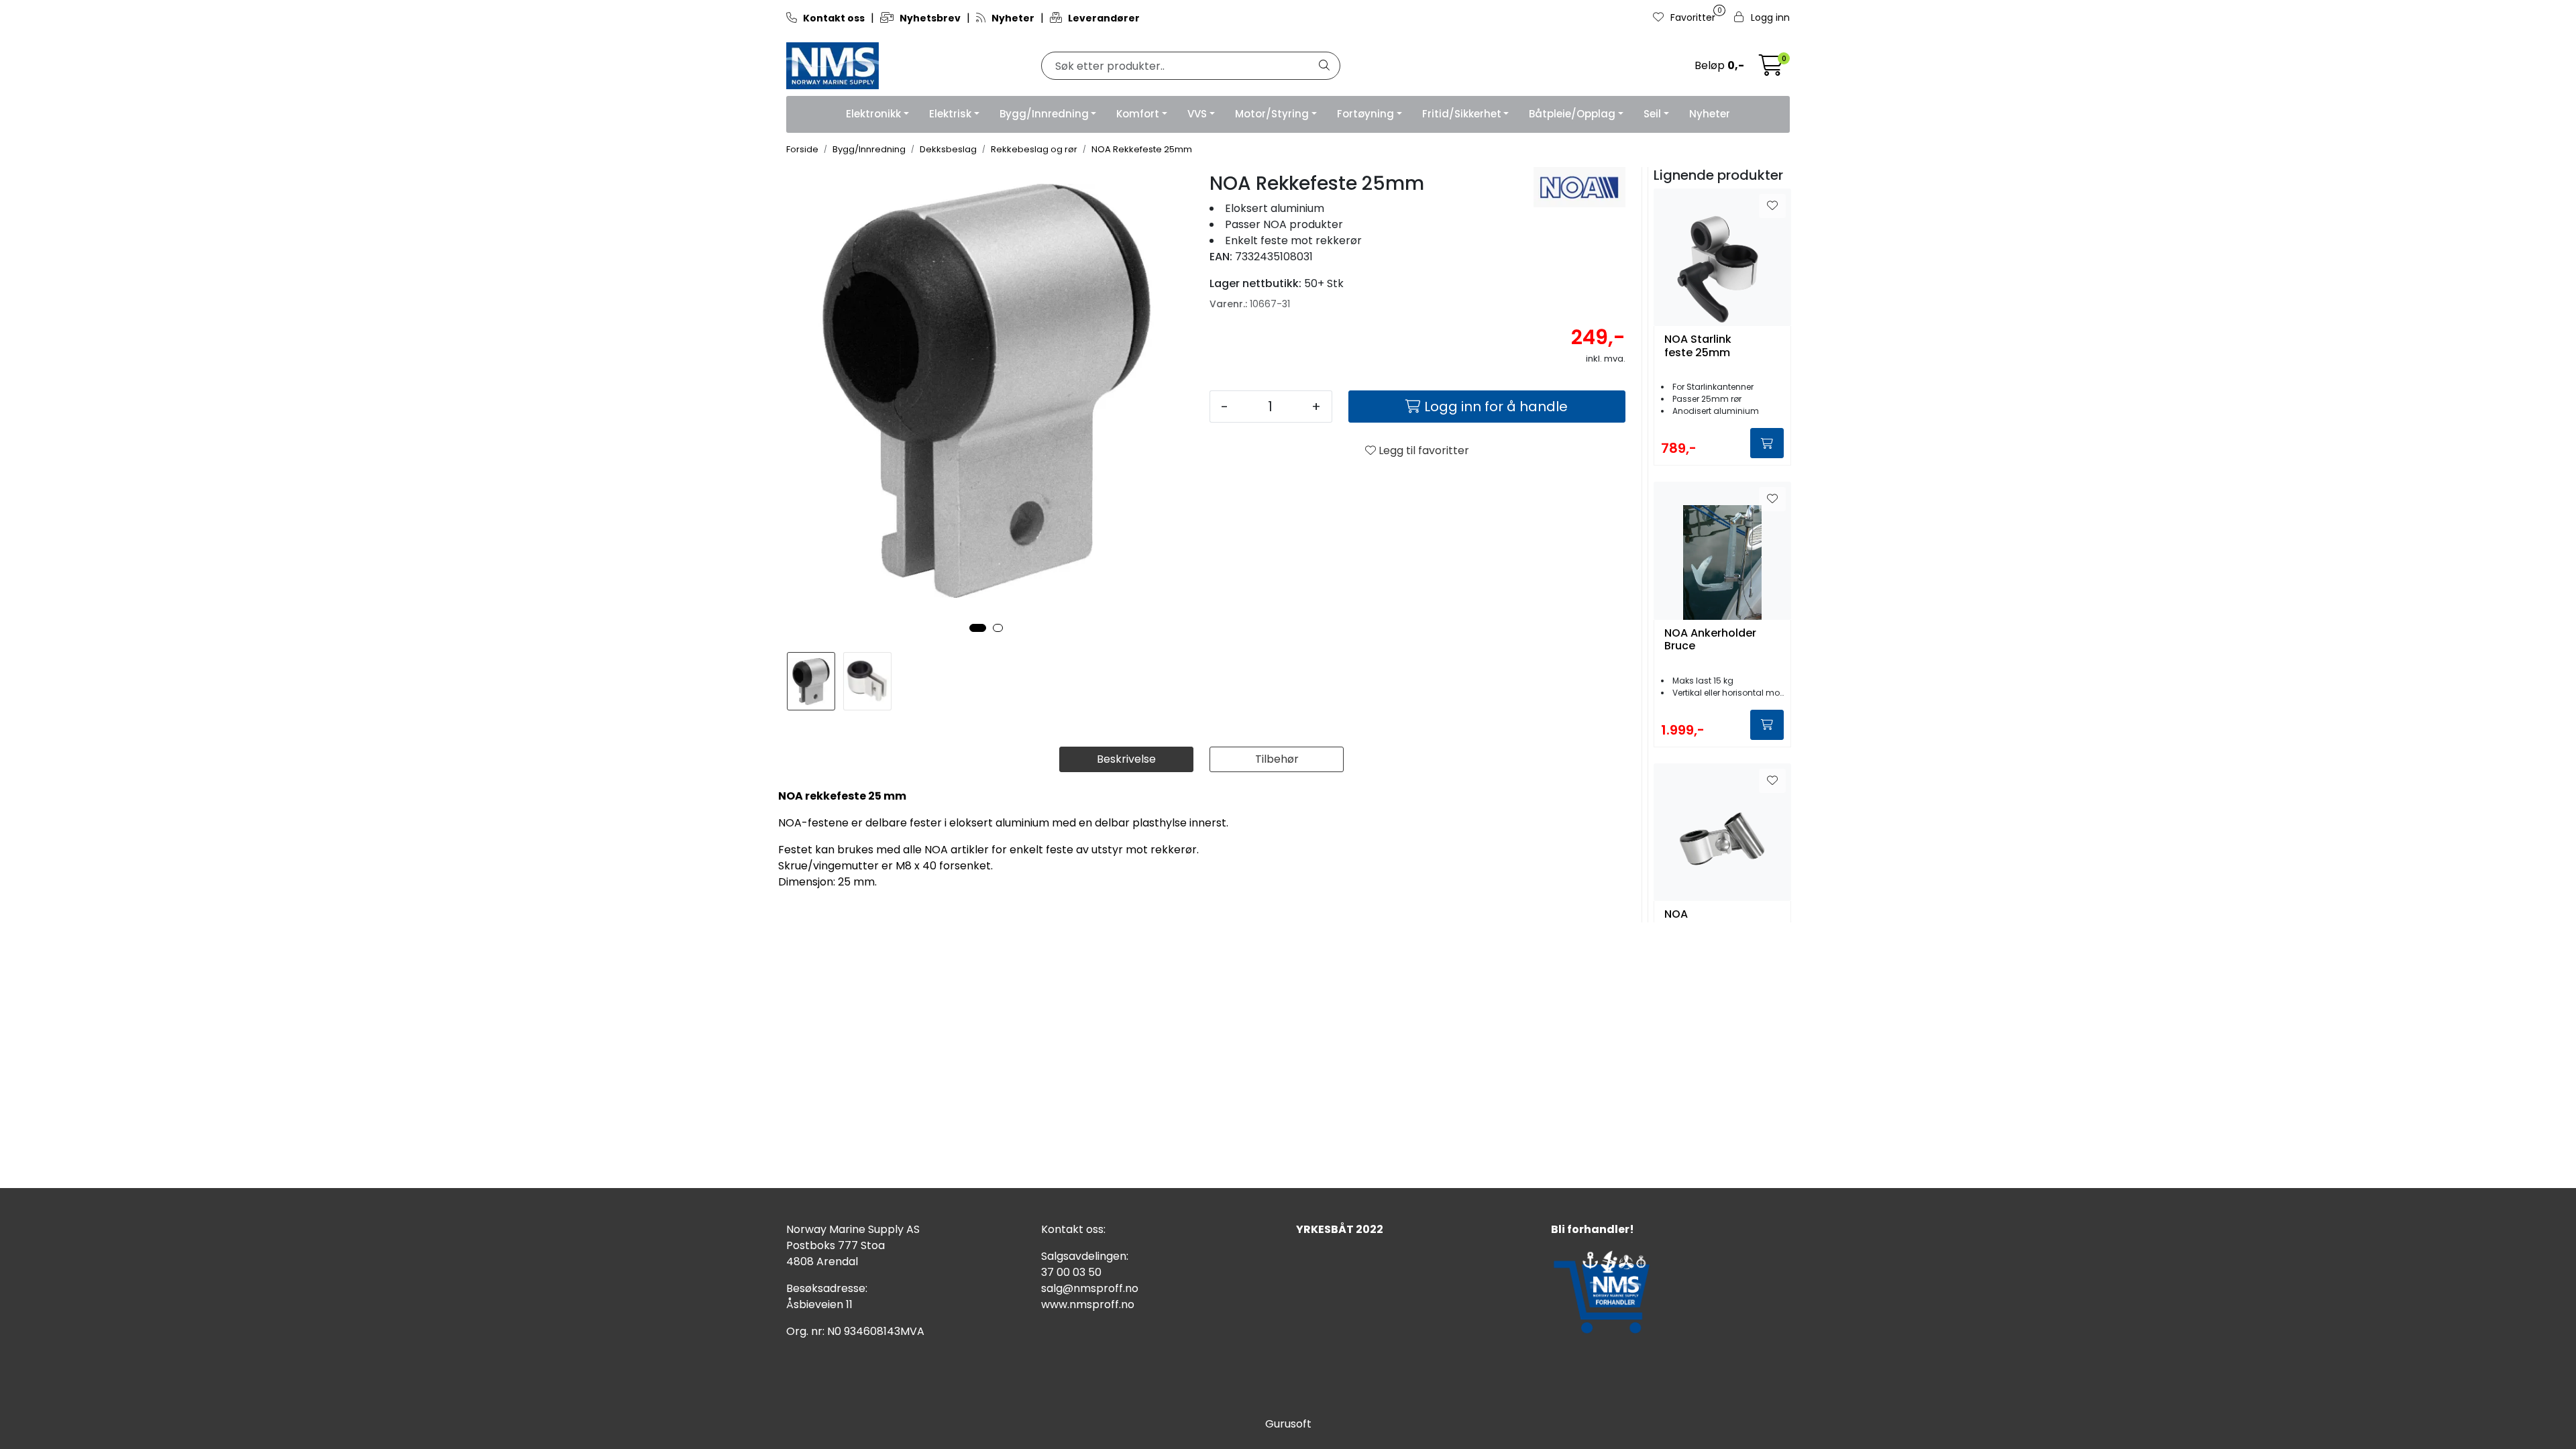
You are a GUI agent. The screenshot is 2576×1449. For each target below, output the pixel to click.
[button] (978, 628)
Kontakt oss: (1073, 1229)
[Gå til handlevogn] (1771, 69)
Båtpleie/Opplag (1572, 114)
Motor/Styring (1272, 114)
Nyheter (1710, 114)
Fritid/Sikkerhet (1462, 114)
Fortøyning (1365, 114)
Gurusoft (1288, 1424)
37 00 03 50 (1071, 1272)
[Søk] (1324, 66)
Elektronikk (873, 114)
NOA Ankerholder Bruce (1710, 640)
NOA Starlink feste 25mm (1698, 346)
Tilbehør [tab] (1277, 759)
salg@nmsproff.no (1090, 1288)
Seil (1652, 114)
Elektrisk (950, 114)
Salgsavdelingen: (1085, 1256)
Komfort (1138, 114)
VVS (1197, 114)
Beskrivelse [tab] (1126, 759)
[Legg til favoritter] (1772, 206)
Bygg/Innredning (1044, 114)
